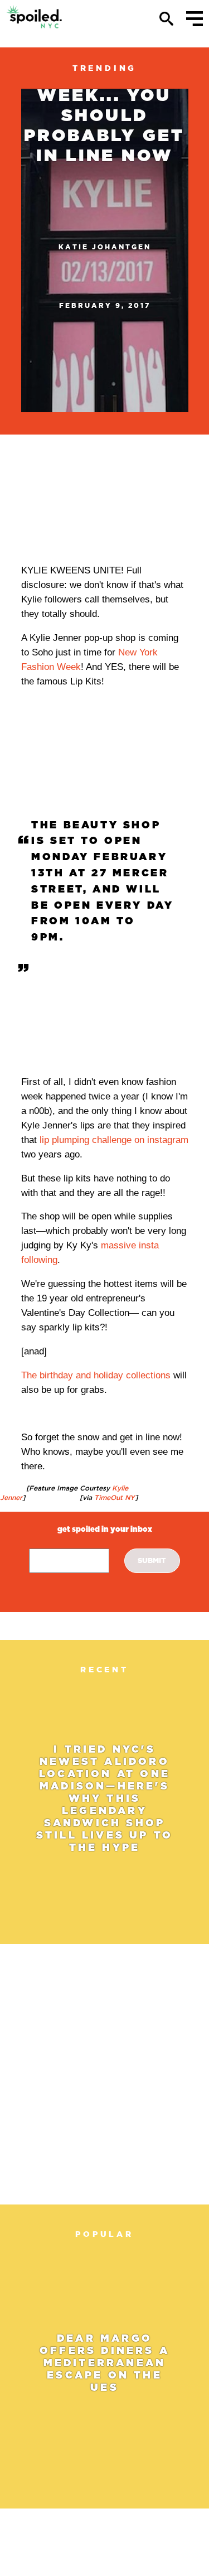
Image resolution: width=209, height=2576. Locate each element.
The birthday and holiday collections (96, 1375)
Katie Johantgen (105, 247)
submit (152, 1560)
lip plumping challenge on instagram (114, 1140)
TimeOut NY (113, 1497)
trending (104, 68)
